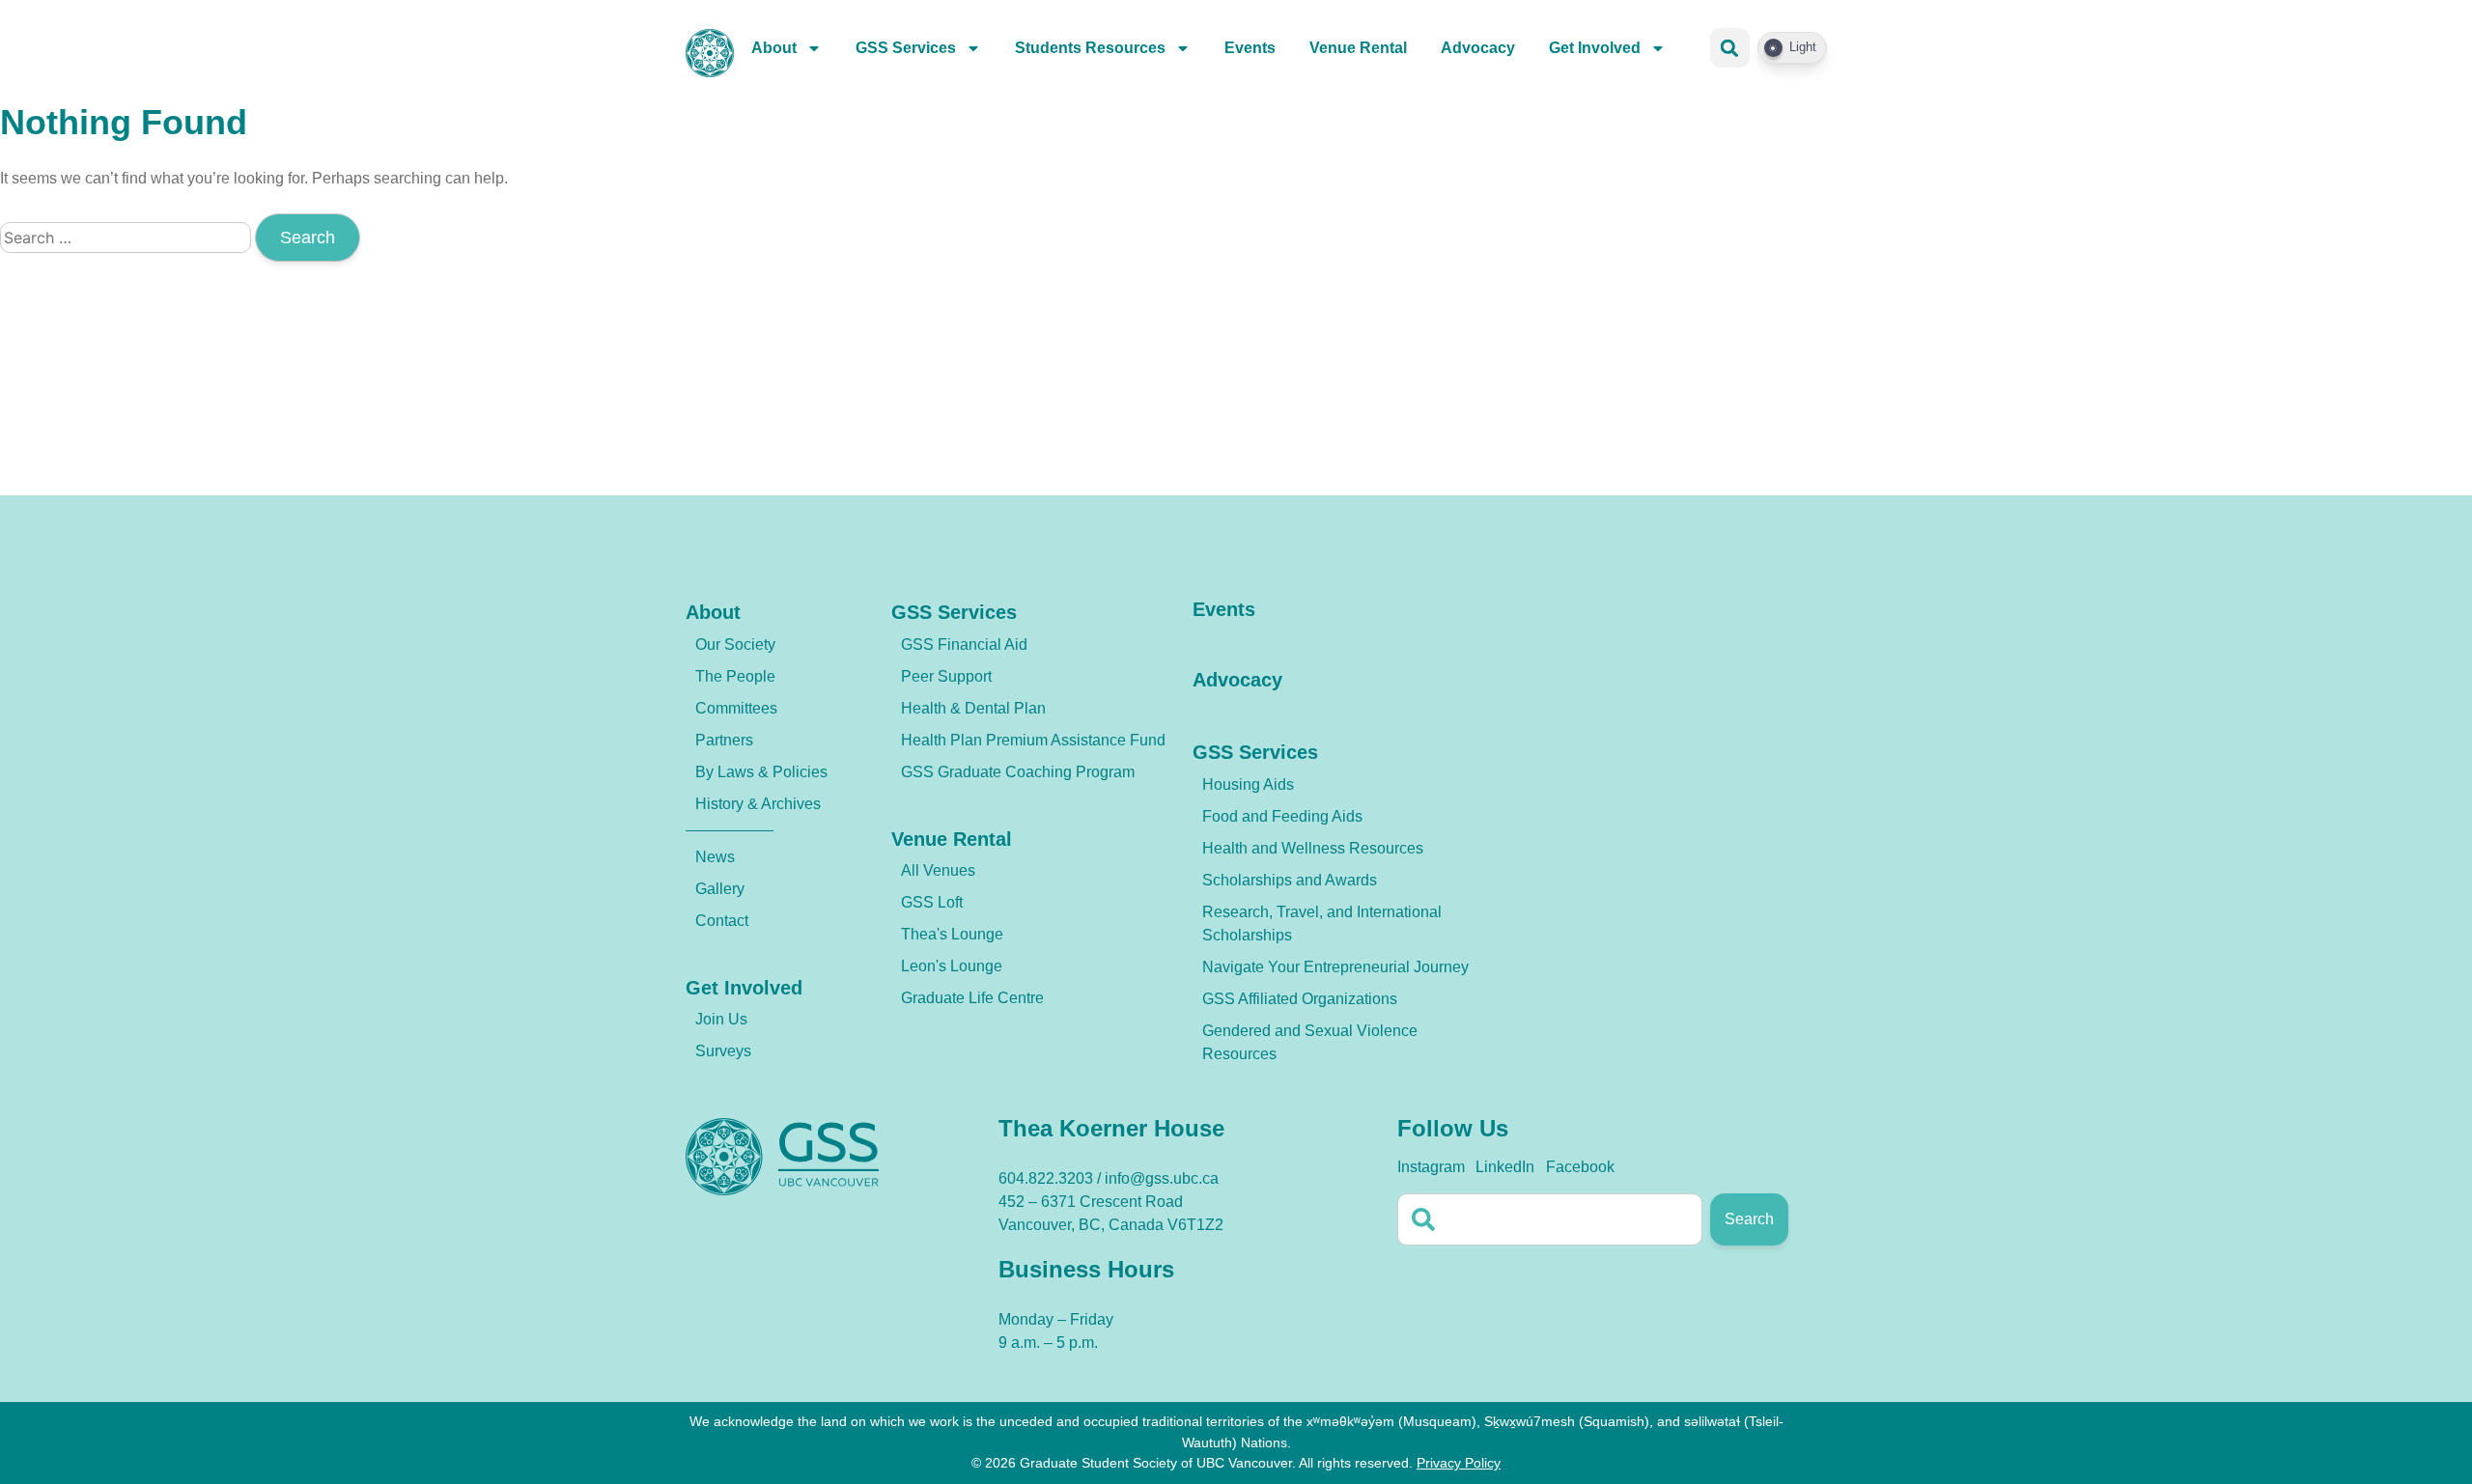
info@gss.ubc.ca (1162, 1178)
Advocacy (1478, 48)
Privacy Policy (1459, 1463)
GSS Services (906, 48)
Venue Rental (1358, 48)
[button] (1730, 48)
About (774, 48)
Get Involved (1595, 48)
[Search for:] (127, 238)
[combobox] (1550, 1219)
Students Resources (1090, 48)
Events (1250, 48)
